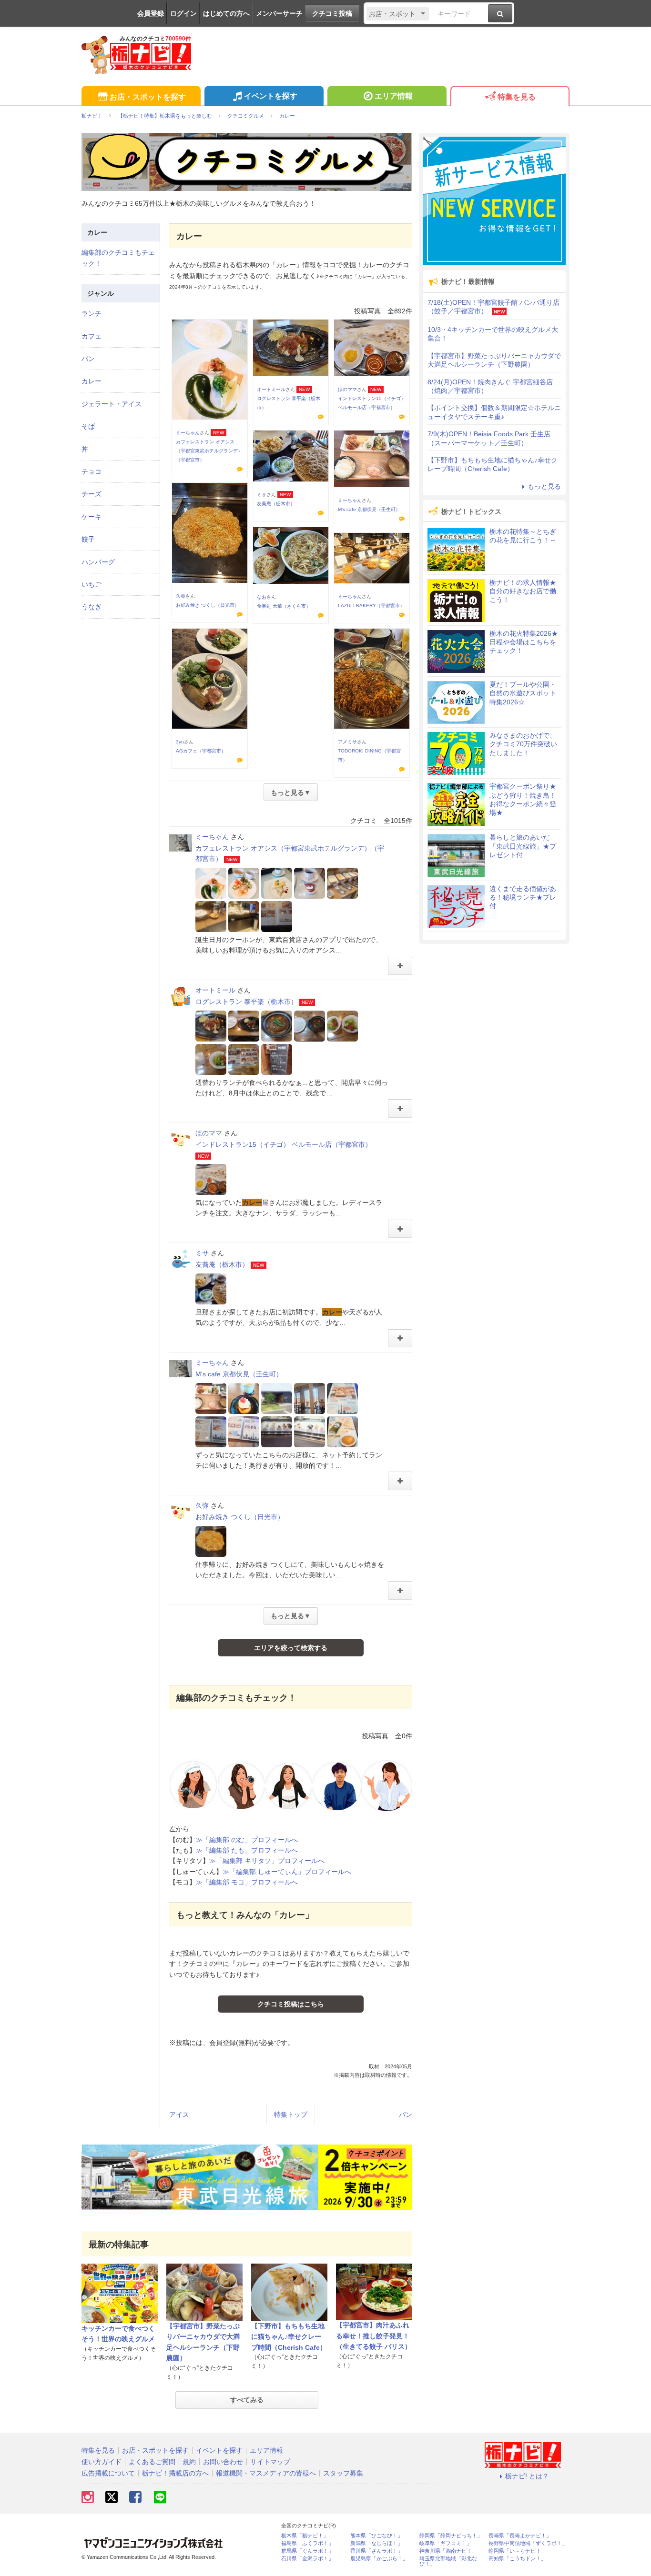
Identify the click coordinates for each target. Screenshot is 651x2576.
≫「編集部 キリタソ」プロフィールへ (267, 1861)
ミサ (262, 495)
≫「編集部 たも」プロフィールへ (247, 1850)
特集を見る (517, 97)
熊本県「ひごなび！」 (376, 2536)
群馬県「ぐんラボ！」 (307, 2551)
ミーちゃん (188, 433)
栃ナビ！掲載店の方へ (175, 2473)
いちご (92, 584)
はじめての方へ (226, 13)
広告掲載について (108, 2473)
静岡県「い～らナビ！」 (517, 2551)
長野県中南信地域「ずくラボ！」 (528, 2543)
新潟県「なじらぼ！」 (376, 2543)
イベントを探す (271, 96)
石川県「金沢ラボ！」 (307, 2559)
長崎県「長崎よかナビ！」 (520, 2536)
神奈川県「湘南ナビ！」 (448, 2551)
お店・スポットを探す (148, 97)
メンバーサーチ (279, 13)
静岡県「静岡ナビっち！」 (451, 2536)
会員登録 (151, 13)
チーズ (92, 494)
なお (262, 597)
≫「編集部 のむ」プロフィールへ (247, 1840)
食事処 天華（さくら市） (284, 606)
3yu (180, 742)
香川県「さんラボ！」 (376, 2551)
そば (88, 426)
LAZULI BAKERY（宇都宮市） (371, 606)
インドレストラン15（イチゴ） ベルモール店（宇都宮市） (284, 1144)
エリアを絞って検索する (291, 1648)
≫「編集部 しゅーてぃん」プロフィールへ (287, 1872)
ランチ (92, 313)
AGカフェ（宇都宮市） (201, 751)
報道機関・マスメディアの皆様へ (266, 2473)
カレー (92, 381)
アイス (179, 2115)
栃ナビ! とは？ (527, 2476)
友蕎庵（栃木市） (276, 504)
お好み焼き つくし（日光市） (208, 605)
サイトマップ (270, 2462)
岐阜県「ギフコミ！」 (446, 2543)
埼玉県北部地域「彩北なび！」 (448, 2561)
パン (406, 2115)
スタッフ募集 (343, 2473)
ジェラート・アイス (112, 404)
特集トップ (291, 2115)
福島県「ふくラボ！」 (307, 2543)
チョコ (92, 471)
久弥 (181, 596)
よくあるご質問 (152, 2462)
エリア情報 (394, 96)
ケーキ (92, 517)
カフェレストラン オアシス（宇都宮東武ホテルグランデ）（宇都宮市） (209, 451)
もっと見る (544, 486)
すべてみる (247, 2400)
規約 (189, 2462)
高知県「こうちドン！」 (517, 2559)
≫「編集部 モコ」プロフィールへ (247, 1882)
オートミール (271, 389)
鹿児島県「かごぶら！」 (379, 2559)
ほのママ (347, 389)
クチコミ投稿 (332, 13)
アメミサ (347, 742)
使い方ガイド (102, 2462)
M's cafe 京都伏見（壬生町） (369, 509)
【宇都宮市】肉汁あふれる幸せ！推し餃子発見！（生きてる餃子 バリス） (374, 2336)
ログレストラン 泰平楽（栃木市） (246, 1002)
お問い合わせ (223, 2462)
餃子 (88, 539)
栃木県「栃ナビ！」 (305, 2536)
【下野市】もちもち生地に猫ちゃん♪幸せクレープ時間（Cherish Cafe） (289, 2337)
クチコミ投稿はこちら (291, 2004)
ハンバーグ (98, 562)
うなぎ (92, 607)
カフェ (92, 336)
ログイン (183, 13)
